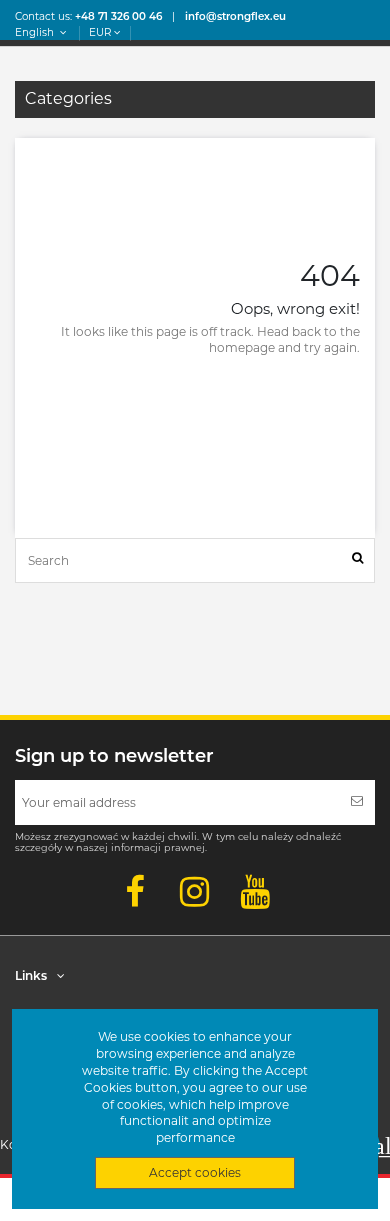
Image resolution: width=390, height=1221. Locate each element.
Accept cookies (195, 1172)
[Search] (357, 560)
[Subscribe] (357, 802)
